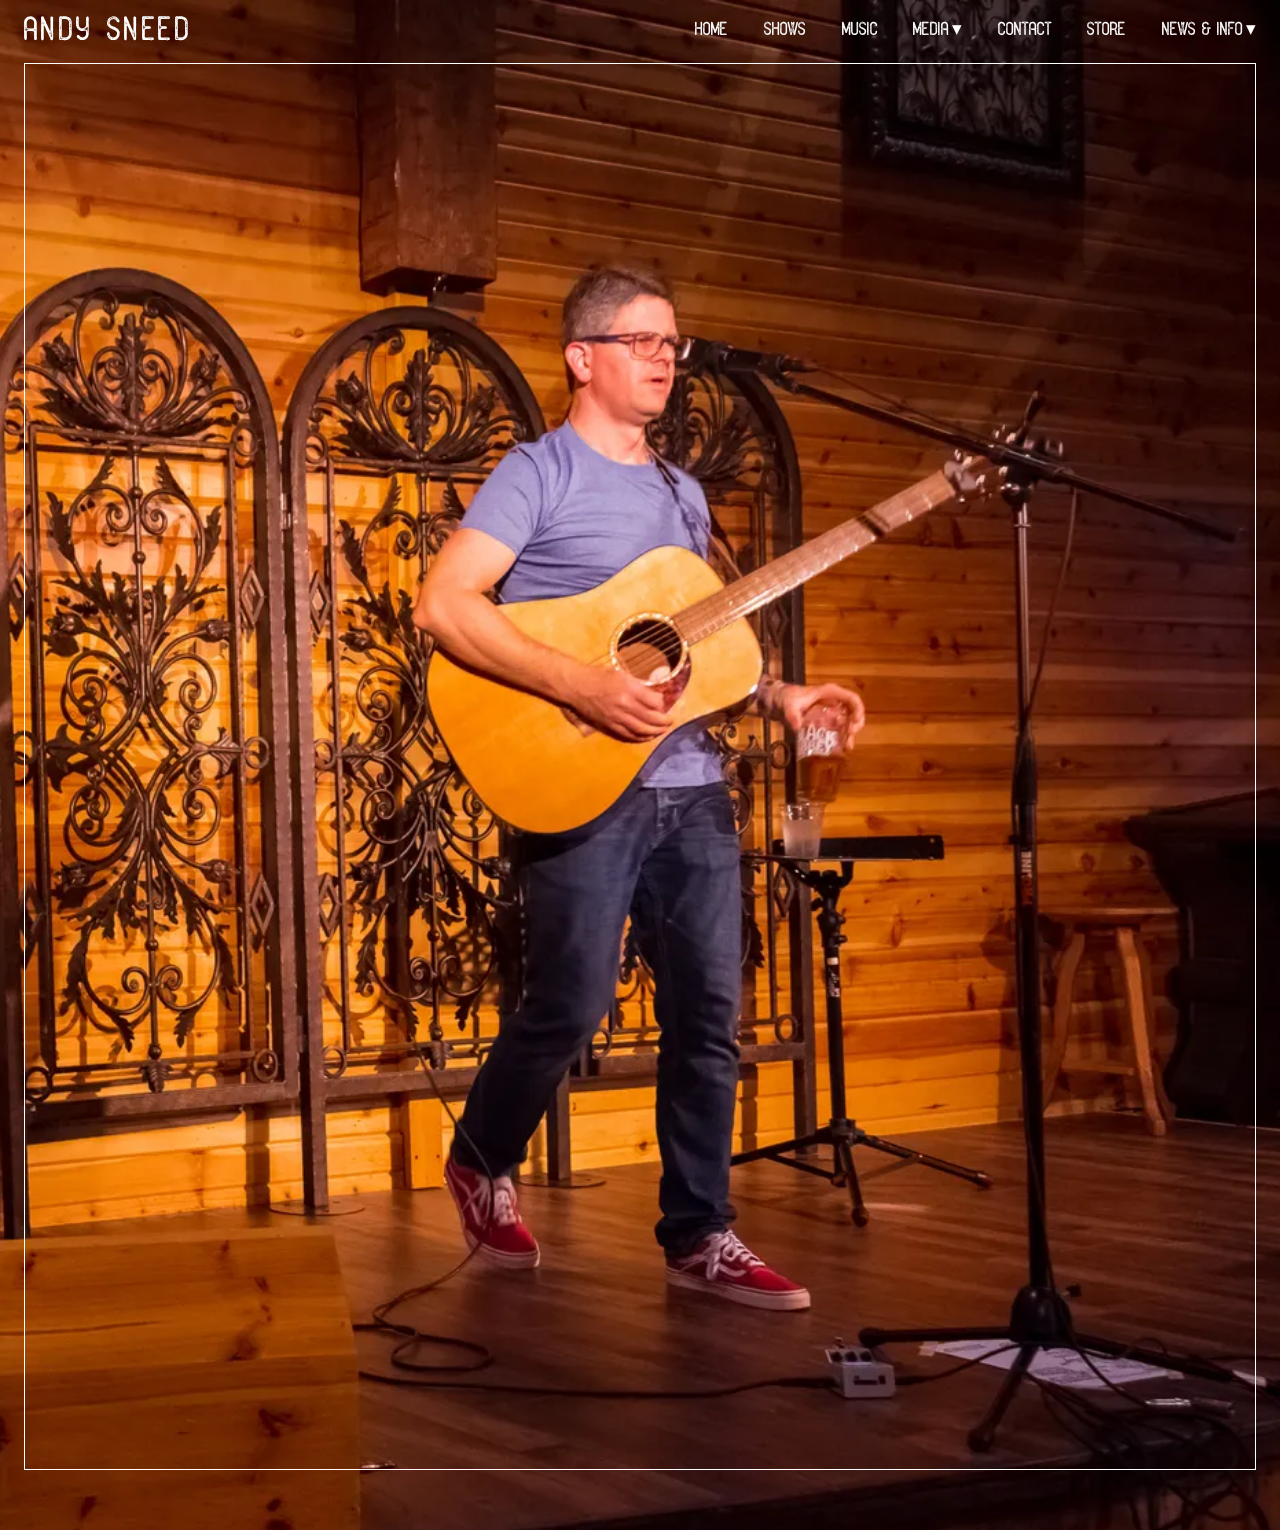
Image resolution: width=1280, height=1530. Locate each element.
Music (860, 30)
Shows (785, 30)
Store (1106, 30)
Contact (1025, 30)
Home (711, 30)
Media (931, 30)
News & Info (1202, 30)
